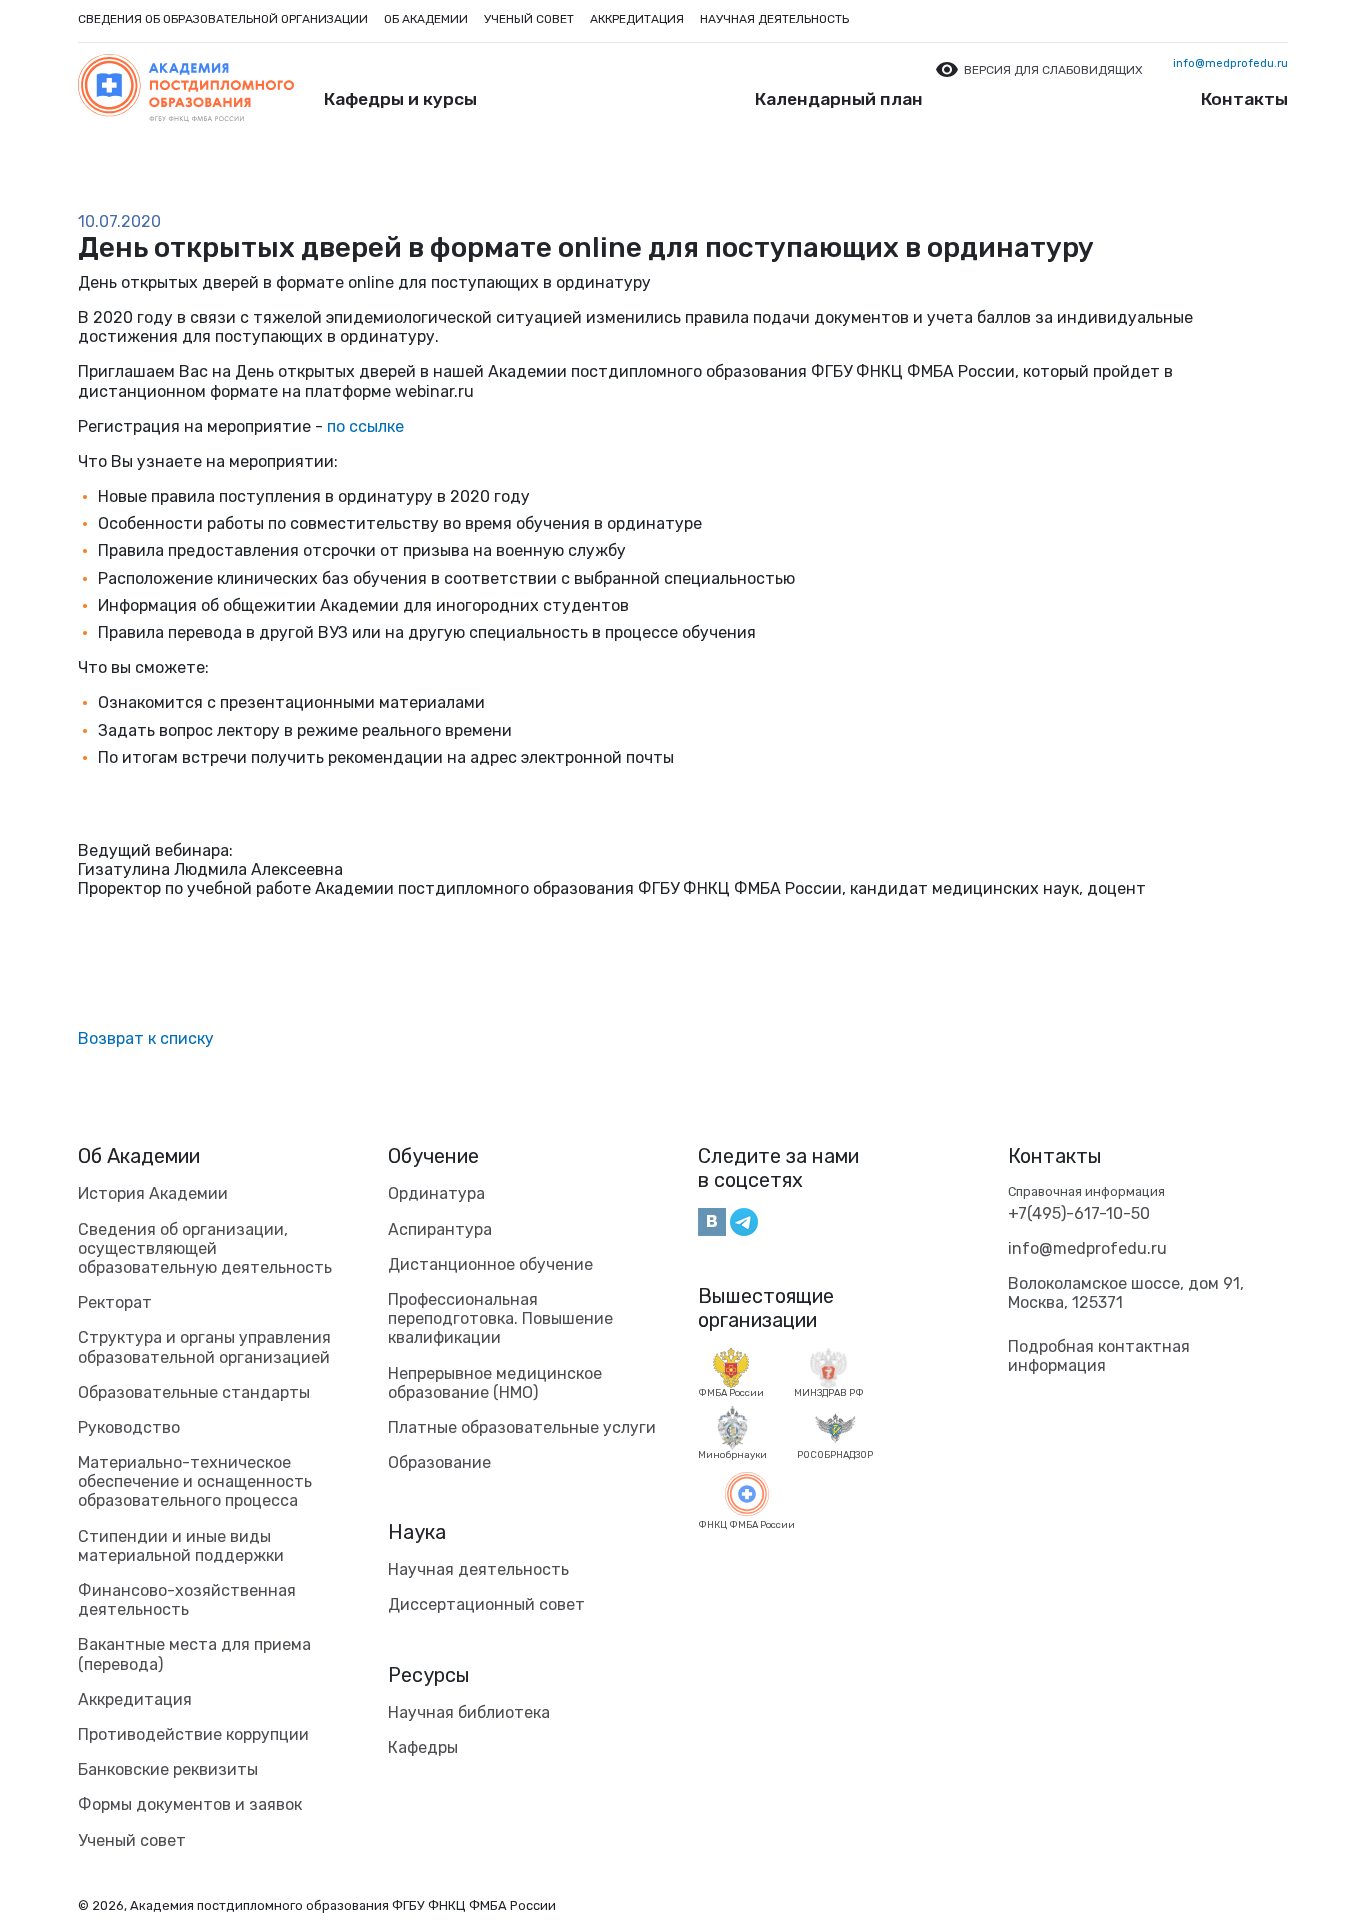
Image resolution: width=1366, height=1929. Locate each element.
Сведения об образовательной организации (223, 19)
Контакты (1244, 99)
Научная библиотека (469, 1712)
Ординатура (436, 1193)
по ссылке (365, 426)
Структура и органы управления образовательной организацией (204, 1347)
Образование (439, 1462)
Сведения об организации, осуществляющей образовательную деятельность (205, 1248)
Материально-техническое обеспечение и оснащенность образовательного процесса (195, 1481)
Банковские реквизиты (168, 1769)
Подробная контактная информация (1099, 1356)
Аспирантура (440, 1229)
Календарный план (839, 99)
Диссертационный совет (486, 1604)
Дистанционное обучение (490, 1264)
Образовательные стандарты (194, 1392)
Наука (417, 1532)
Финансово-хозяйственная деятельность (187, 1600)
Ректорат (115, 1302)
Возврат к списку (146, 1038)
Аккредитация (637, 19)
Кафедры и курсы (400, 99)
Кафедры (423, 1747)
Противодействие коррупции (193, 1734)
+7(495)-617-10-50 (1079, 1213)
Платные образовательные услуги (522, 1427)
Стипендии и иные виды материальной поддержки (181, 1546)
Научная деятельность (774, 19)
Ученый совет (529, 19)
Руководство (129, 1427)
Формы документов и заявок (190, 1804)
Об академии (426, 19)
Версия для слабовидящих (1053, 70)
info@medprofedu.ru (1230, 63)
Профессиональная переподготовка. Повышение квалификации (500, 1318)
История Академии (153, 1193)
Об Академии (139, 1156)
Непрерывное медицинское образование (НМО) (495, 1383)
